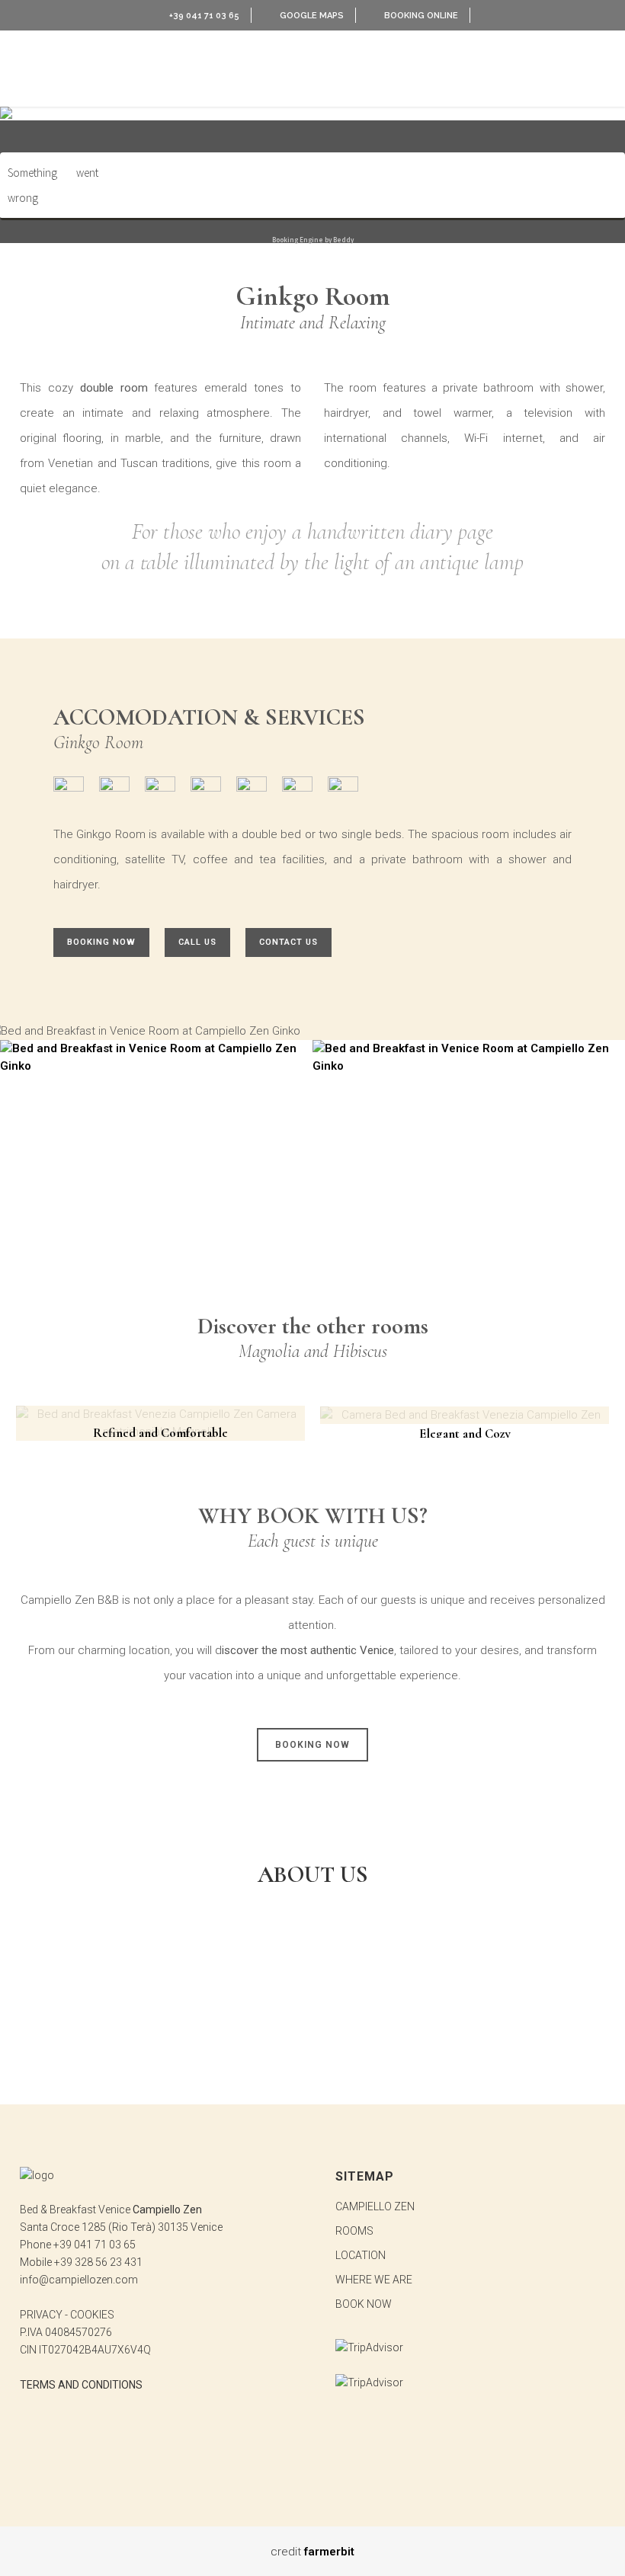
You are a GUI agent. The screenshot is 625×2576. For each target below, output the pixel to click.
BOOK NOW (364, 2304)
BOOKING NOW (101, 942)
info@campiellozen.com (79, 2280)
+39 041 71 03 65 (203, 16)
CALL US (197, 942)
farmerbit (329, 2552)
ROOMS (354, 2231)
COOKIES (92, 2315)
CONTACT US (288, 942)
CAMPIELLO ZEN (375, 2206)
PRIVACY (41, 2315)
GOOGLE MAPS (312, 16)
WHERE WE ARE (374, 2280)
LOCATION (361, 2255)
